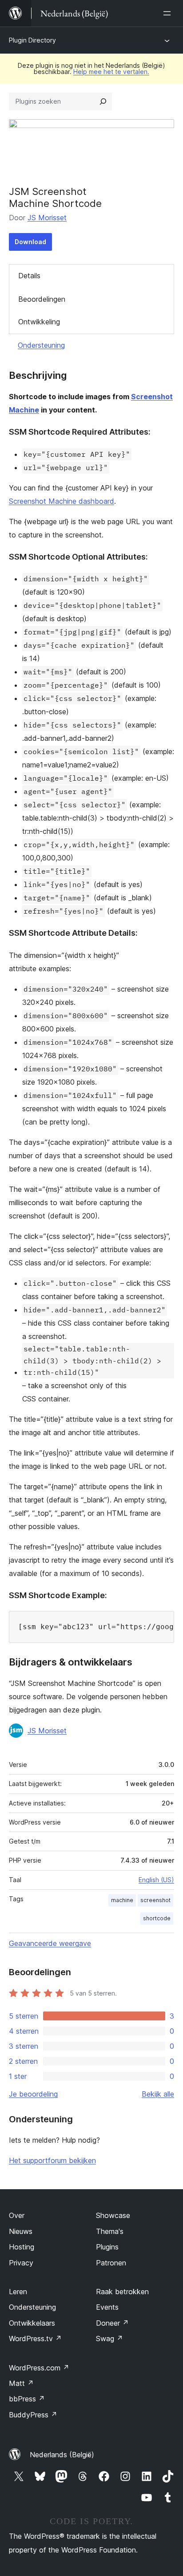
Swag (109, 2339)
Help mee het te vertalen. (111, 72)
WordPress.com (39, 2368)
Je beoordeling (33, 2094)
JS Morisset (47, 218)
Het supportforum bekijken (52, 2160)
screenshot (155, 1900)
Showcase (113, 2215)
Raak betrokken (122, 2292)
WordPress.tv (35, 2339)
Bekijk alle (158, 2094)
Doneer (112, 2323)
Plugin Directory (32, 40)
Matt (21, 2383)
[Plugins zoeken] (103, 101)
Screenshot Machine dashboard (62, 501)
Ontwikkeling (39, 322)
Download (30, 242)
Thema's (110, 2231)
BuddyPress (33, 2415)
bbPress (27, 2399)
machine (122, 1900)
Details (29, 276)
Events (107, 2307)
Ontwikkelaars (32, 2323)
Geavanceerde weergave (50, 1943)
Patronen (111, 2263)
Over (17, 2215)
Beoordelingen (42, 299)
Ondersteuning (41, 345)
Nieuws (21, 2231)
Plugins (107, 2247)
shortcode (157, 1918)
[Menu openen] (169, 13)
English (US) (156, 1880)
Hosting (22, 2247)
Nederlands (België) (62, 2455)
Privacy (21, 2263)
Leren (18, 2292)
